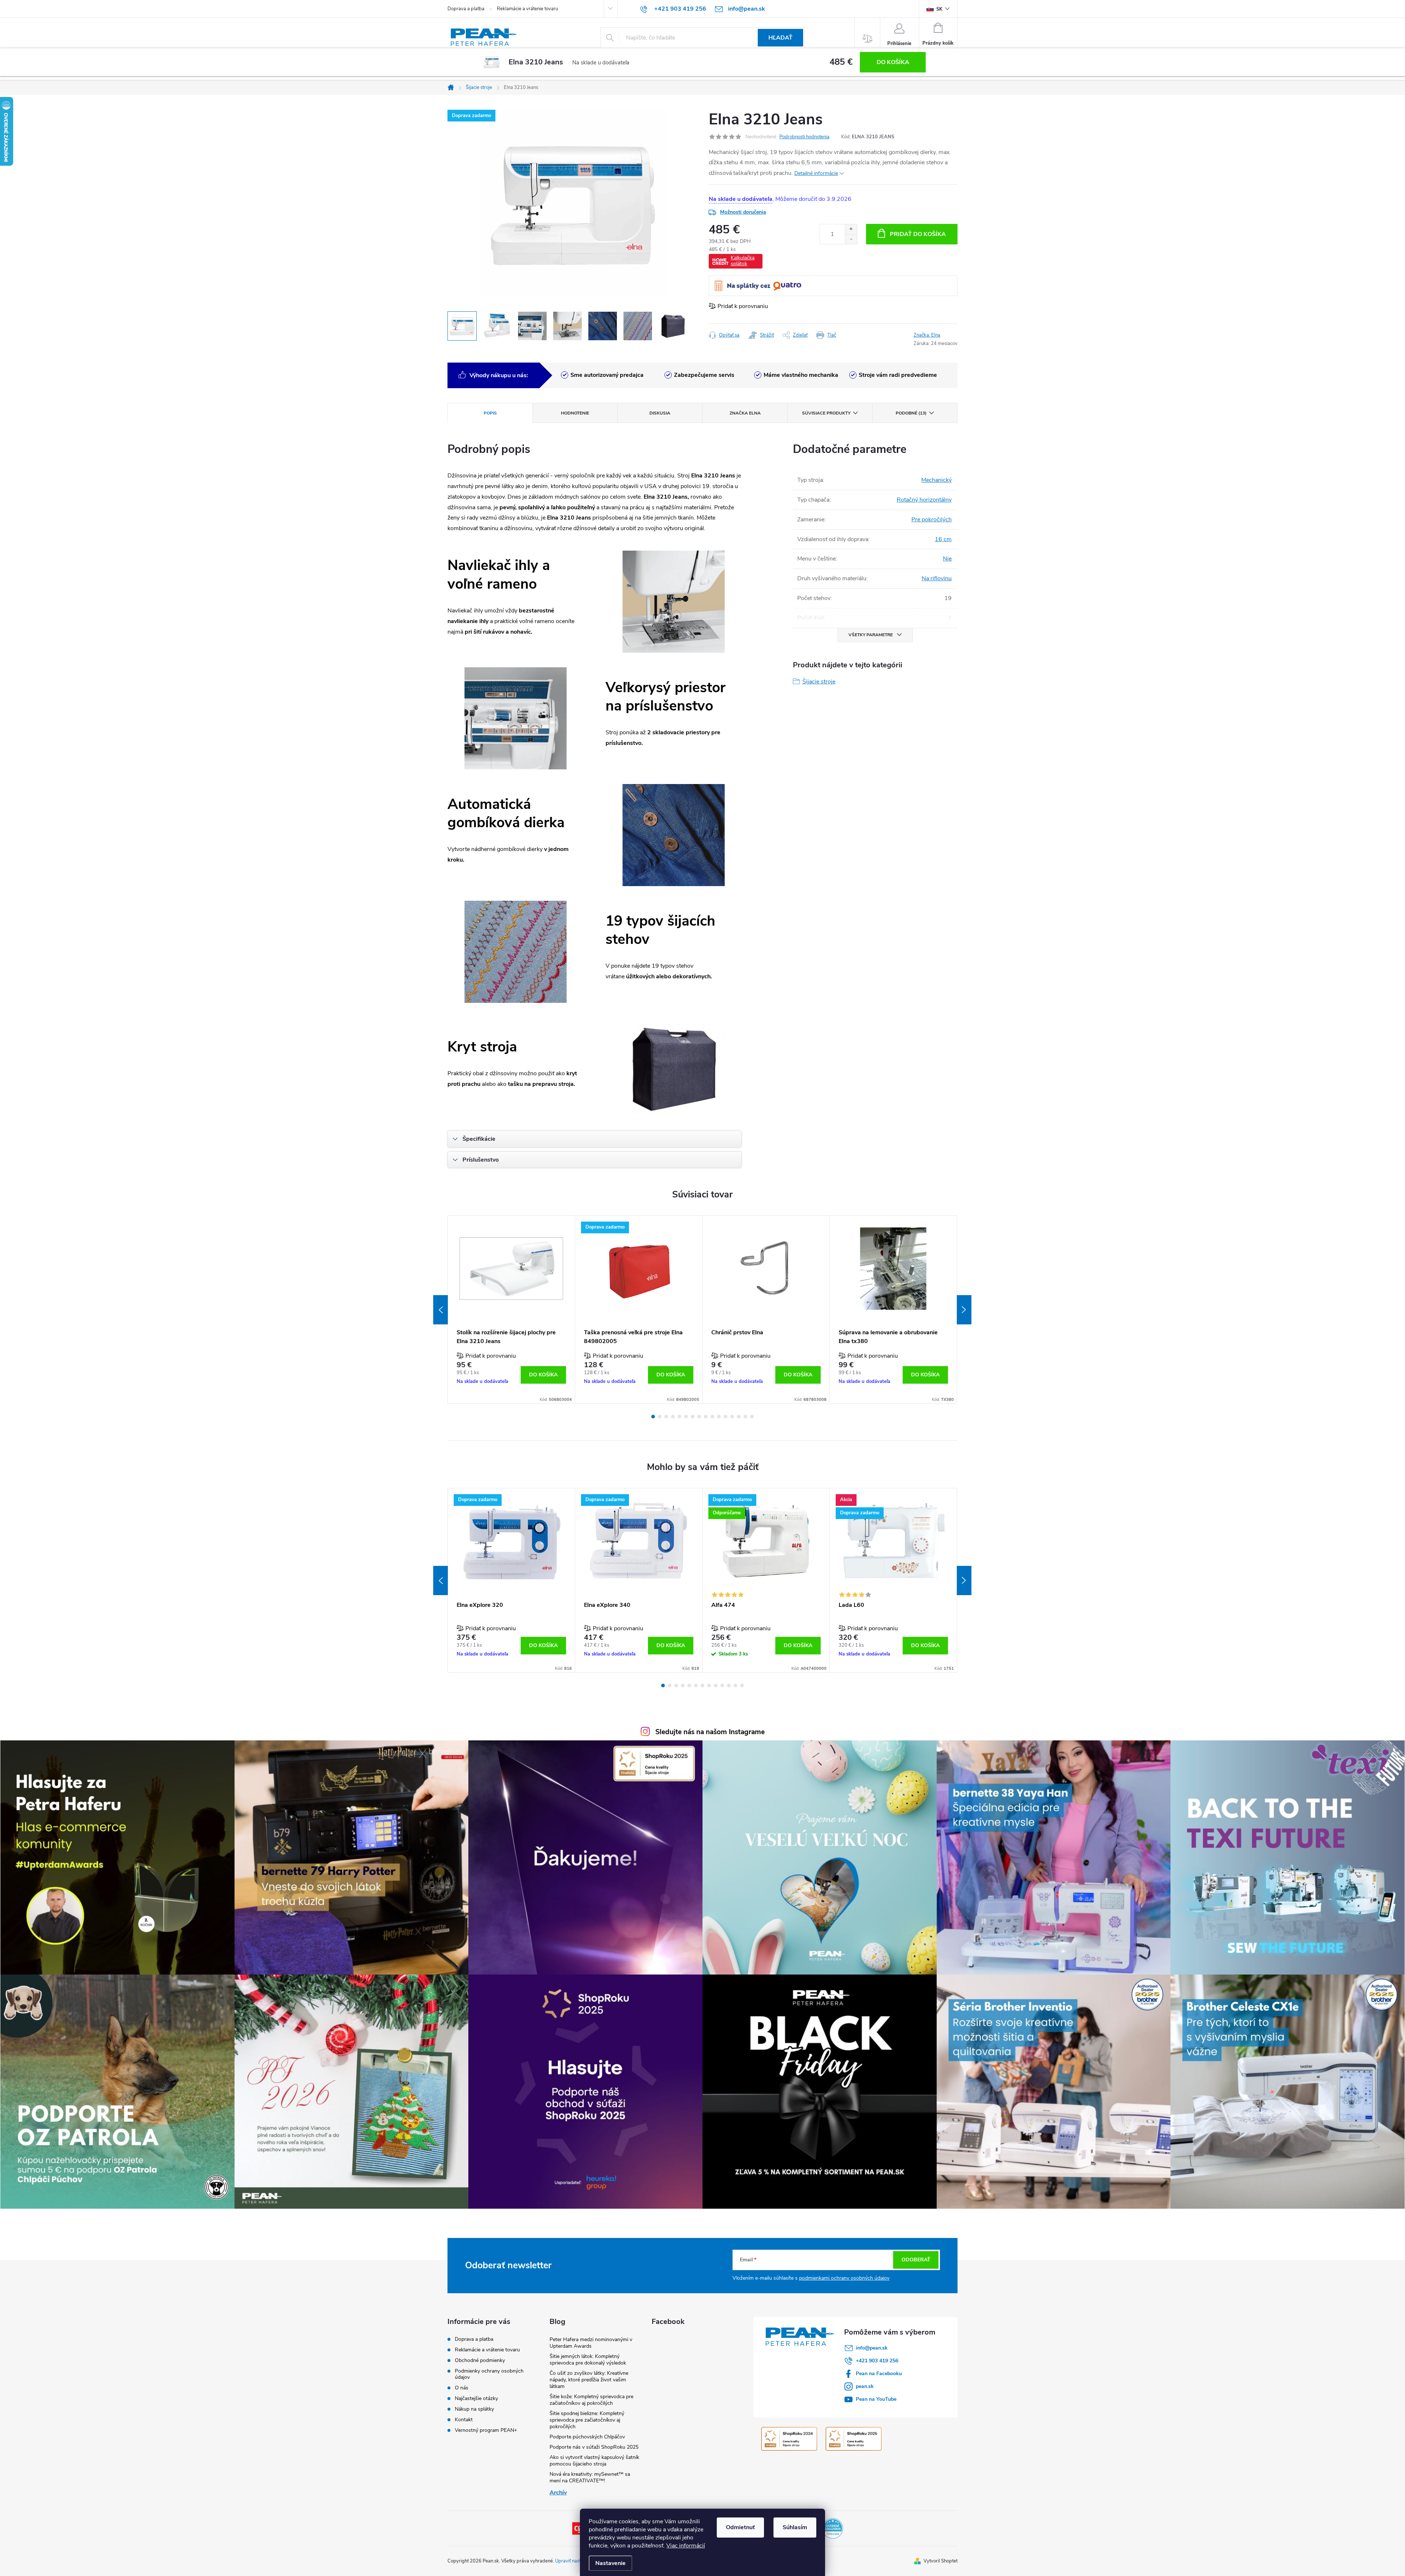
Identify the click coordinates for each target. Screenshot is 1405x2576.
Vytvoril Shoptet (941, 2561)
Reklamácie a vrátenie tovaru (527, 9)
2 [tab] (660, 1417)
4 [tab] (673, 1417)
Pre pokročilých (932, 520)
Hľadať (780, 38)
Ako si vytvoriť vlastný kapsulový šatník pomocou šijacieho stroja (594, 2461)
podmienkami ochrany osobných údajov (844, 2278)
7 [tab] (693, 1417)
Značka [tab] (745, 413)
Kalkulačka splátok (743, 261)
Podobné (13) (911, 413)
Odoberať (916, 2260)
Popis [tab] (490, 413)
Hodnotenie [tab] (575, 413)
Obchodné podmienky (480, 2360)
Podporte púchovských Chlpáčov (587, 2437)
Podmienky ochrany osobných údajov (489, 2374)
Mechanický (936, 480)
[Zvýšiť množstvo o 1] (851, 229)
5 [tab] (679, 1417)
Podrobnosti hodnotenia (804, 137)
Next (964, 1310)
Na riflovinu (937, 578)
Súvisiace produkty (826, 413)
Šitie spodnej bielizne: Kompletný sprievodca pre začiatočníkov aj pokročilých (587, 2420)
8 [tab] (699, 1417)
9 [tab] (706, 1417)
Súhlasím (795, 2527)
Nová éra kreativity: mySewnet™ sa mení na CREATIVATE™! (590, 2477)
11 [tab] (719, 1417)
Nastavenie (610, 2563)
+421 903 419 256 (877, 2361)
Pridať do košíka (918, 234)
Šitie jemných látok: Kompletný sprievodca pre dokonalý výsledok (588, 2360)
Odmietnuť (740, 2527)
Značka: (927, 335)
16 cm (943, 539)
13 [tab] (732, 1417)
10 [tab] (712, 1417)
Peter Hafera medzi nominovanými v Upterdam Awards (591, 2343)
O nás (462, 2388)
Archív (558, 2493)
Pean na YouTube (876, 2399)
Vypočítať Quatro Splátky (758, 286)
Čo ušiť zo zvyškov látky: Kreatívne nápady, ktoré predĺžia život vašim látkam (589, 2380)
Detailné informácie (816, 173)
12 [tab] (726, 1417)
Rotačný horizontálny (924, 500)
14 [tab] (739, 1417)
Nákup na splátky (474, 2409)
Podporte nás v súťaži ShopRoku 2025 (594, 2447)
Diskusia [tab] (660, 413)
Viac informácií (686, 2546)
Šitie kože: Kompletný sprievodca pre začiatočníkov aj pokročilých (591, 2400)
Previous (441, 1310)
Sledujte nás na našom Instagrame (710, 1732)
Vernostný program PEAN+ (486, 2430)
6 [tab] (686, 1417)
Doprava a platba (466, 9)
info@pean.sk (872, 2348)
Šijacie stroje (819, 682)
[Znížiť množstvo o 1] (851, 239)
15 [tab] (745, 1417)
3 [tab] (666, 1417)
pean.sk (865, 2386)
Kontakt (464, 2420)
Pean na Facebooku (879, 2373)
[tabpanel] (512, 1310)
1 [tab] (653, 1417)
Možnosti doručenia (743, 212)
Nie (947, 559)
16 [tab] (752, 1417)
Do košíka (893, 62)
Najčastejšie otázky (476, 2398)
